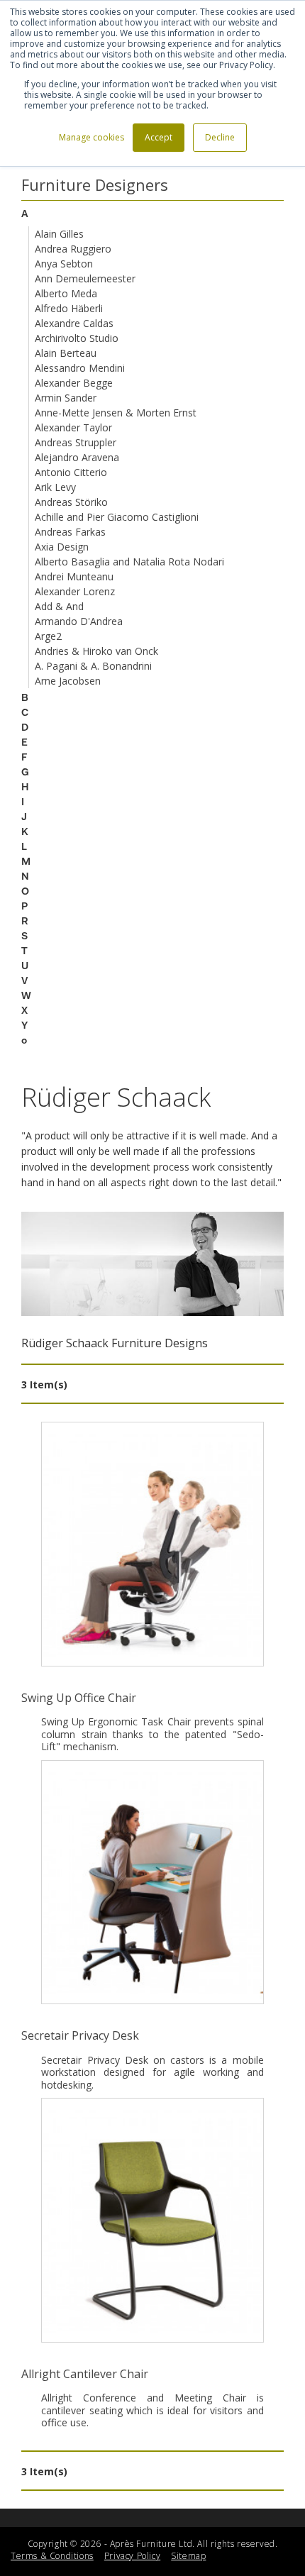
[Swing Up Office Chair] (152, 1544)
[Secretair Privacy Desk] (152, 1883)
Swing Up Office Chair (79, 1698)
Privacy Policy (132, 2556)
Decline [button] (220, 137)
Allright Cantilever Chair (85, 2374)
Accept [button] (159, 137)
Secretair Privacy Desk (80, 2035)
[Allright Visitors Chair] (152, 2220)
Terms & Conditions (52, 2556)
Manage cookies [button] (91, 137)
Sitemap (188, 2556)
